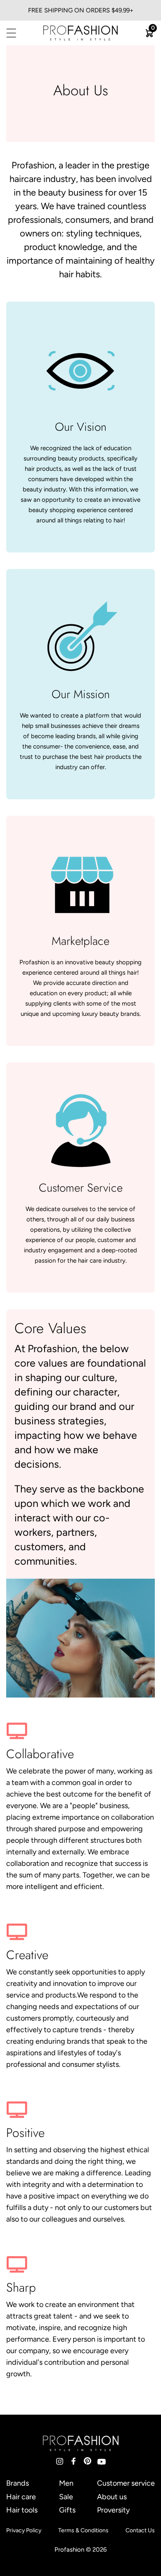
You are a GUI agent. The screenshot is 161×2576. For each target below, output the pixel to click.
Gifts (67, 2510)
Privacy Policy (24, 2530)
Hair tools (22, 2510)
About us (112, 2497)
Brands (18, 2483)
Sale (66, 2497)
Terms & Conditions (83, 2530)
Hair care (21, 2497)
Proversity (113, 2510)
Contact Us (140, 2530)
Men (66, 2483)
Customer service (126, 2483)
